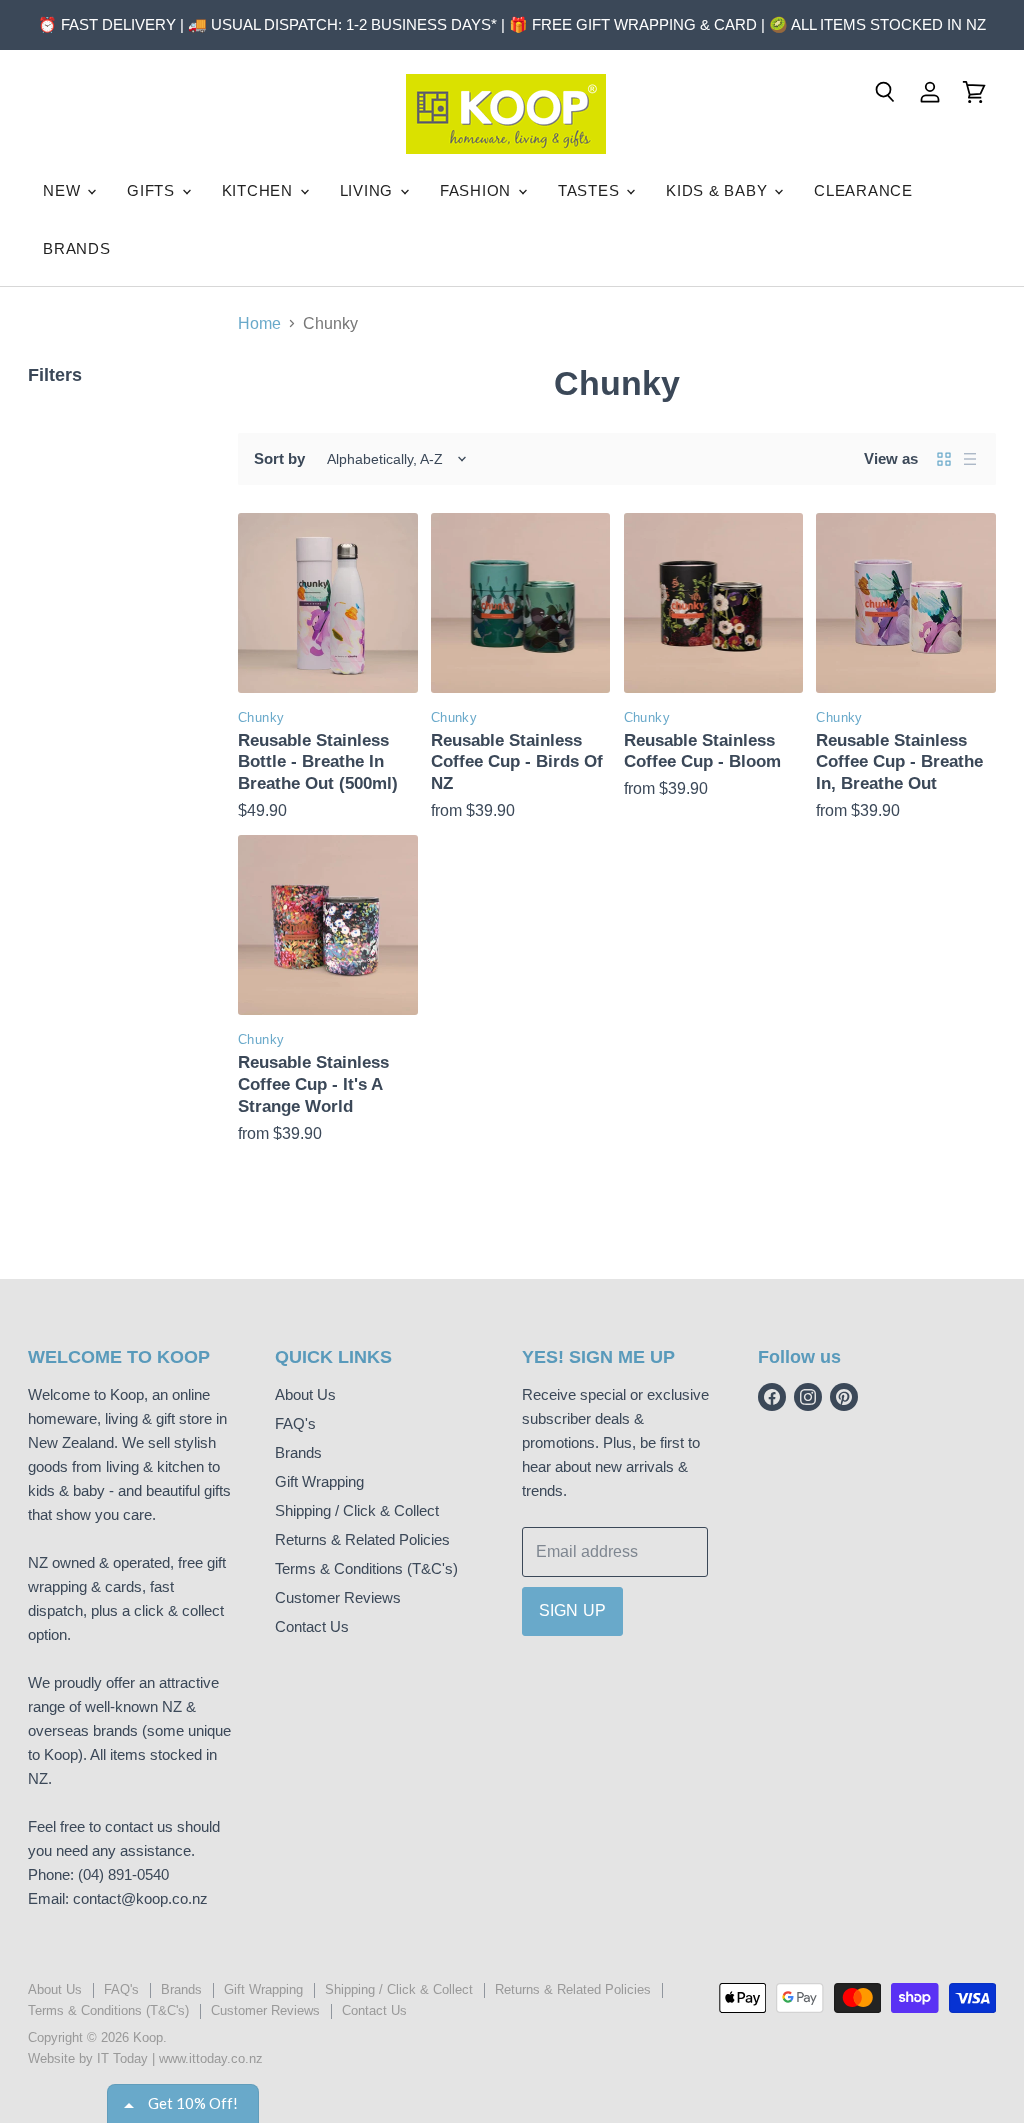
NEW (64, 190)
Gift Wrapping (319, 1481)
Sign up (572, 1610)
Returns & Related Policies (362, 1539)
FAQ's (295, 1423)
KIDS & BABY (719, 190)
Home (259, 323)
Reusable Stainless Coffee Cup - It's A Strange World (313, 1084)
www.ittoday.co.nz (211, 2058)
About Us (305, 1394)
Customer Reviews (338, 1597)
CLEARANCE (863, 190)
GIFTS (153, 190)
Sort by (279, 458)
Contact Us (312, 1626)
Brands (298, 1452)
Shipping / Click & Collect (357, 1510)
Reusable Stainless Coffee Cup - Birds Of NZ (517, 762)
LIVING (369, 190)
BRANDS (77, 248)
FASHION (478, 190)
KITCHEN (260, 190)
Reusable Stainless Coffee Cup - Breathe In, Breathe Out (899, 762)
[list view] (970, 459)
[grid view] (944, 459)
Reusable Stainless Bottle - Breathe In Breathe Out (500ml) (318, 762)
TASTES (591, 190)
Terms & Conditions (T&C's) (366, 1568)
